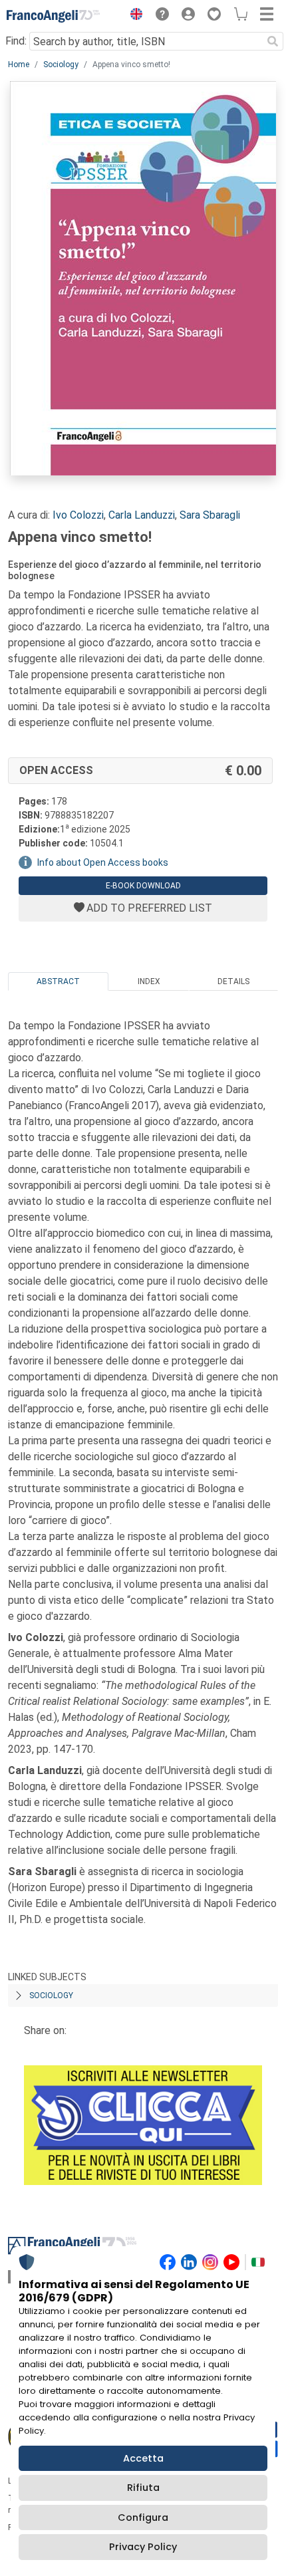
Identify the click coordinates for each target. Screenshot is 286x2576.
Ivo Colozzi (78, 515)
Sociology (61, 64)
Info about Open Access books (103, 862)
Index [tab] (149, 981)
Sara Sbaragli (210, 515)
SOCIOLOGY (51, 1996)
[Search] (273, 41)
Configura (143, 2517)
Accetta (143, 2458)
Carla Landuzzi (142, 515)
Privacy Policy (143, 2547)
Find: (16, 41)
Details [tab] (233, 981)
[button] (133, 16)
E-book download (143, 886)
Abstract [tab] (58, 981)
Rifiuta (143, 2488)
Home (19, 64)
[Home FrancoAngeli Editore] (53, 16)
